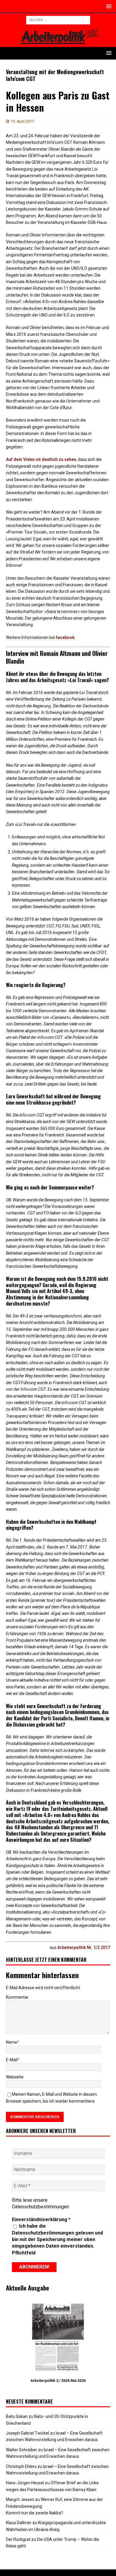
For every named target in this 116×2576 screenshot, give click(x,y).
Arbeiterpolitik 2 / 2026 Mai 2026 (58, 2381)
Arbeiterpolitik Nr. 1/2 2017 (84, 1947)
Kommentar (17, 1997)
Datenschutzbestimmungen (40, 2207)
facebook (65, 637)
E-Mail (12, 2060)
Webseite (15, 2077)
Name (12, 2042)
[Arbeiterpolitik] (58, 43)
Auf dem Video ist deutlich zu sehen (41, 459)
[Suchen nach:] (58, 20)
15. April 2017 (22, 121)
